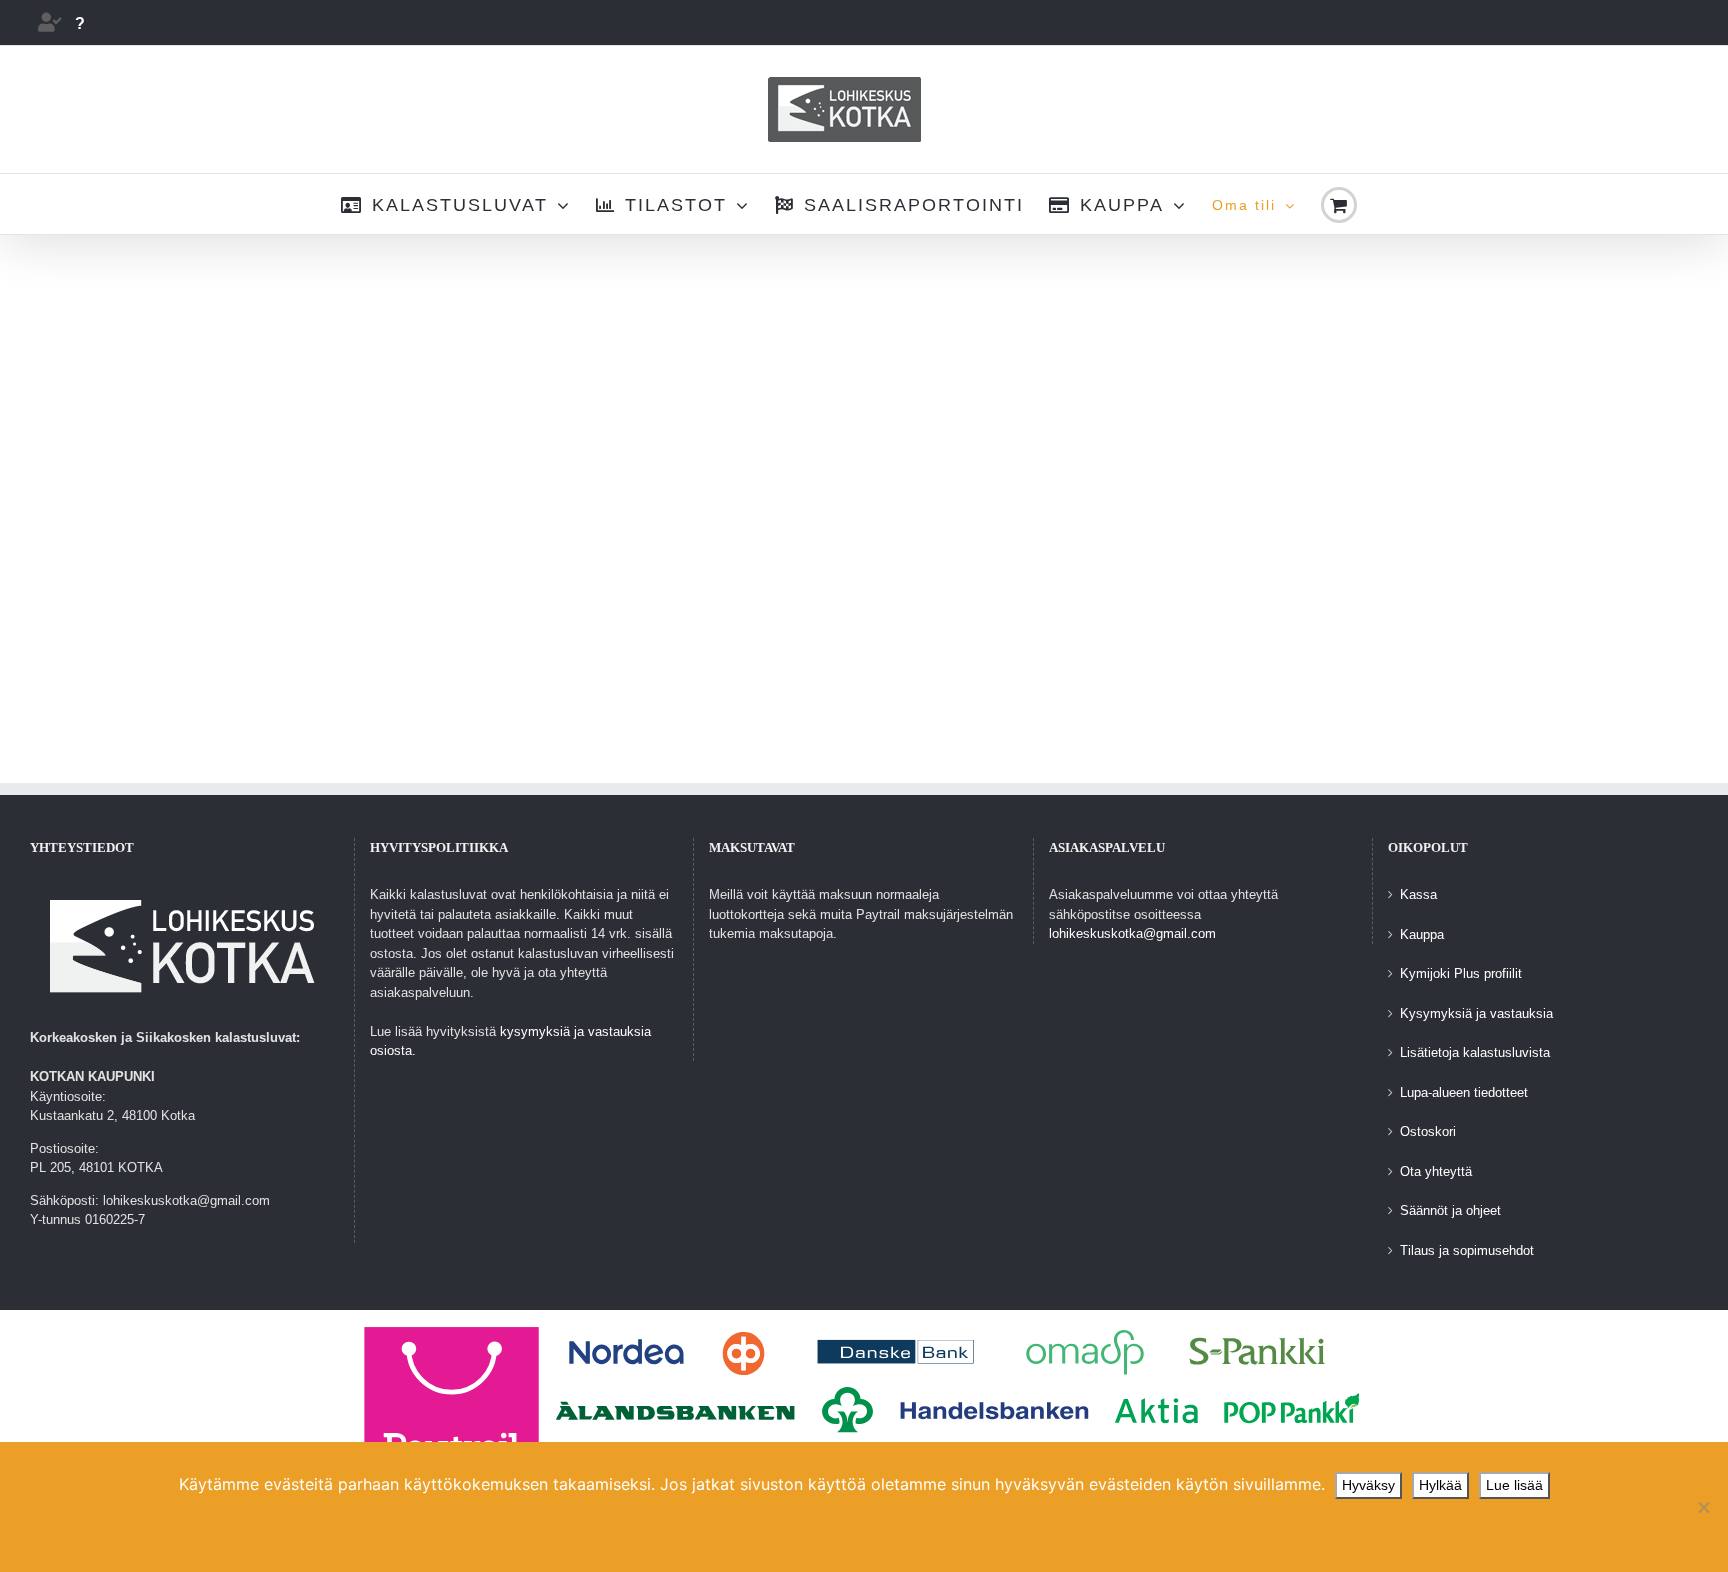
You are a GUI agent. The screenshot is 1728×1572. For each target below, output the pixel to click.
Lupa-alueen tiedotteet (1464, 1092)
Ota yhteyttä (1436, 1171)
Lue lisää (1514, 1485)
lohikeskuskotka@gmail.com (1132, 933)
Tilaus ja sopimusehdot (1467, 1250)
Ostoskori (1428, 1131)
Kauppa (1422, 934)
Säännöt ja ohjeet (1450, 1210)
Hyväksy (1368, 1485)
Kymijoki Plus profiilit (1461, 973)
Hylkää (1440, 1485)
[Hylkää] (1703, 1507)
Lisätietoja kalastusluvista (1475, 1052)
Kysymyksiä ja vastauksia (1476, 1013)
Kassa (1418, 894)
